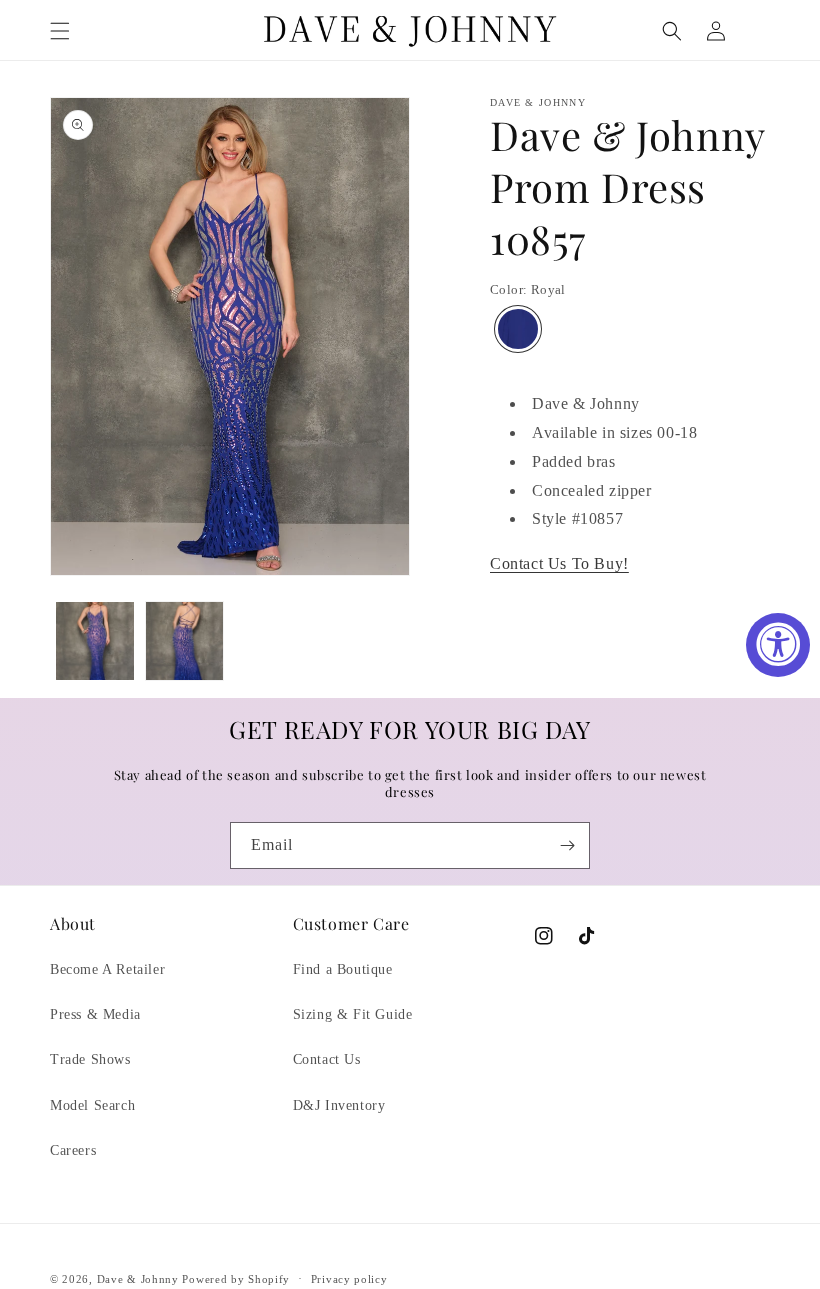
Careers (73, 1150)
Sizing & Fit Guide (353, 1014)
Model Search (92, 1105)
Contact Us (327, 1059)
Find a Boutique (343, 969)
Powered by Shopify (236, 1279)
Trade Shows (90, 1059)
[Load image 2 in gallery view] (185, 641)
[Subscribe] (567, 845)
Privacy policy (349, 1279)
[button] (60, 31)
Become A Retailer (107, 969)
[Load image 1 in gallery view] (95, 641)
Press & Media (95, 1014)
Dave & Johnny (138, 1279)
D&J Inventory (339, 1105)
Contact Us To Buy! (559, 563)
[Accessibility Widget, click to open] (778, 645)
